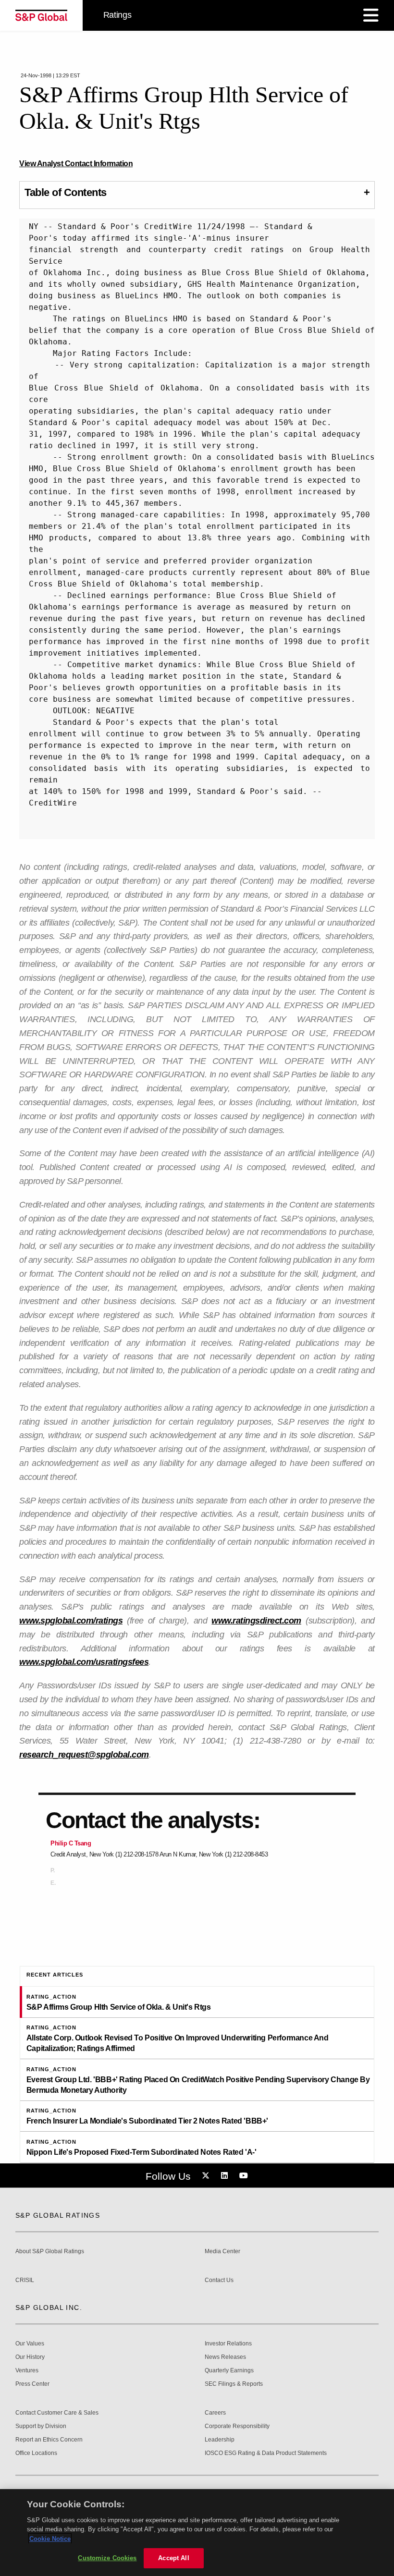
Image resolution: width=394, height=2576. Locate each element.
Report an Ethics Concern (49, 2440)
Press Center (32, 2384)
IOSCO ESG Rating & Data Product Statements (266, 2453)
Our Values (30, 2344)
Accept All (173, 2558)
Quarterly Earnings (229, 2371)
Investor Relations (228, 2344)
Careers (215, 2413)
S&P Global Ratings (58, 2215)
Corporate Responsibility (237, 2426)
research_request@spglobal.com (84, 1755)
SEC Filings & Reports (234, 2384)
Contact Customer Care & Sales (57, 2413)
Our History (30, 2357)
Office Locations (36, 2453)
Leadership (220, 2440)
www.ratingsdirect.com (256, 1621)
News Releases (225, 2357)
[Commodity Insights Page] (207, 2176)
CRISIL (25, 2280)
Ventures (27, 2371)
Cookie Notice (50, 2539)
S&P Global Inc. (49, 2307)
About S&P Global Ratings (50, 2252)
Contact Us (219, 2280)
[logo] (41, 15)
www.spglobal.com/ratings (71, 1621)
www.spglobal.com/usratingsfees (84, 1662)
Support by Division (41, 2426)
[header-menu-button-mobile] (371, 15)
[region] (197, 2533)
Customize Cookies (107, 2558)
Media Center (222, 2252)
